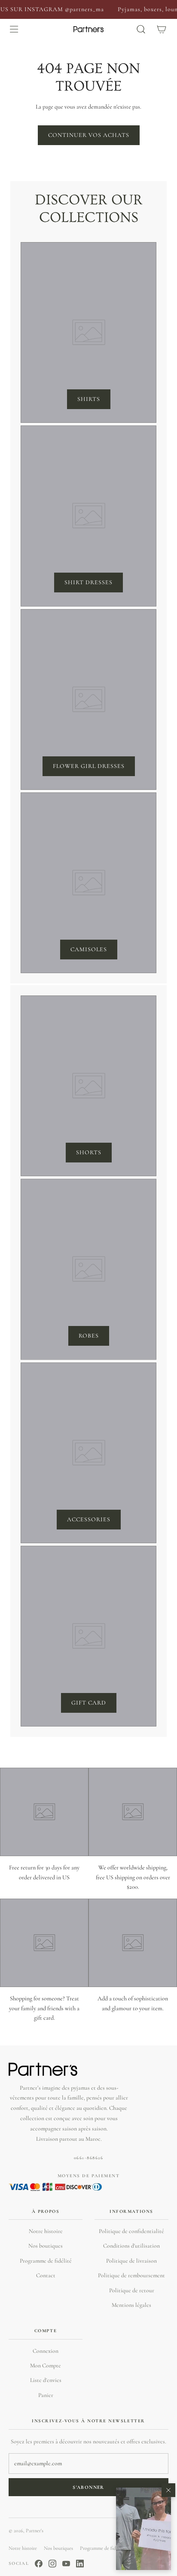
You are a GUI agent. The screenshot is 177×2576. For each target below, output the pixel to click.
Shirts (89, 399)
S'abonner (88, 2487)
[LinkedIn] (80, 2564)
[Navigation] (14, 29)
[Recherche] (141, 29)
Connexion (46, 2351)
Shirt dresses (88, 582)
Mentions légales (131, 2305)
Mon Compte (46, 2365)
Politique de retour (132, 2290)
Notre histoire (46, 2231)
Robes (89, 1336)
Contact (46, 2275)
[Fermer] (168, 2490)
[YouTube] (66, 2564)
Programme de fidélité (46, 2261)
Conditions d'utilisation (131, 2246)
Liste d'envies (46, 2380)
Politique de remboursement (131, 2275)
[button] (143, 2529)
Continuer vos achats (89, 135)
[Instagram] (52, 2564)
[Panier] (162, 29)
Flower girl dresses (89, 766)
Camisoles (89, 949)
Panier (46, 2395)
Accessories (89, 1519)
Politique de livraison (131, 2261)
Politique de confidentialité (131, 2231)
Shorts (89, 1152)
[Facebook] (39, 2564)
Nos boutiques (46, 2246)
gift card (89, 1703)
